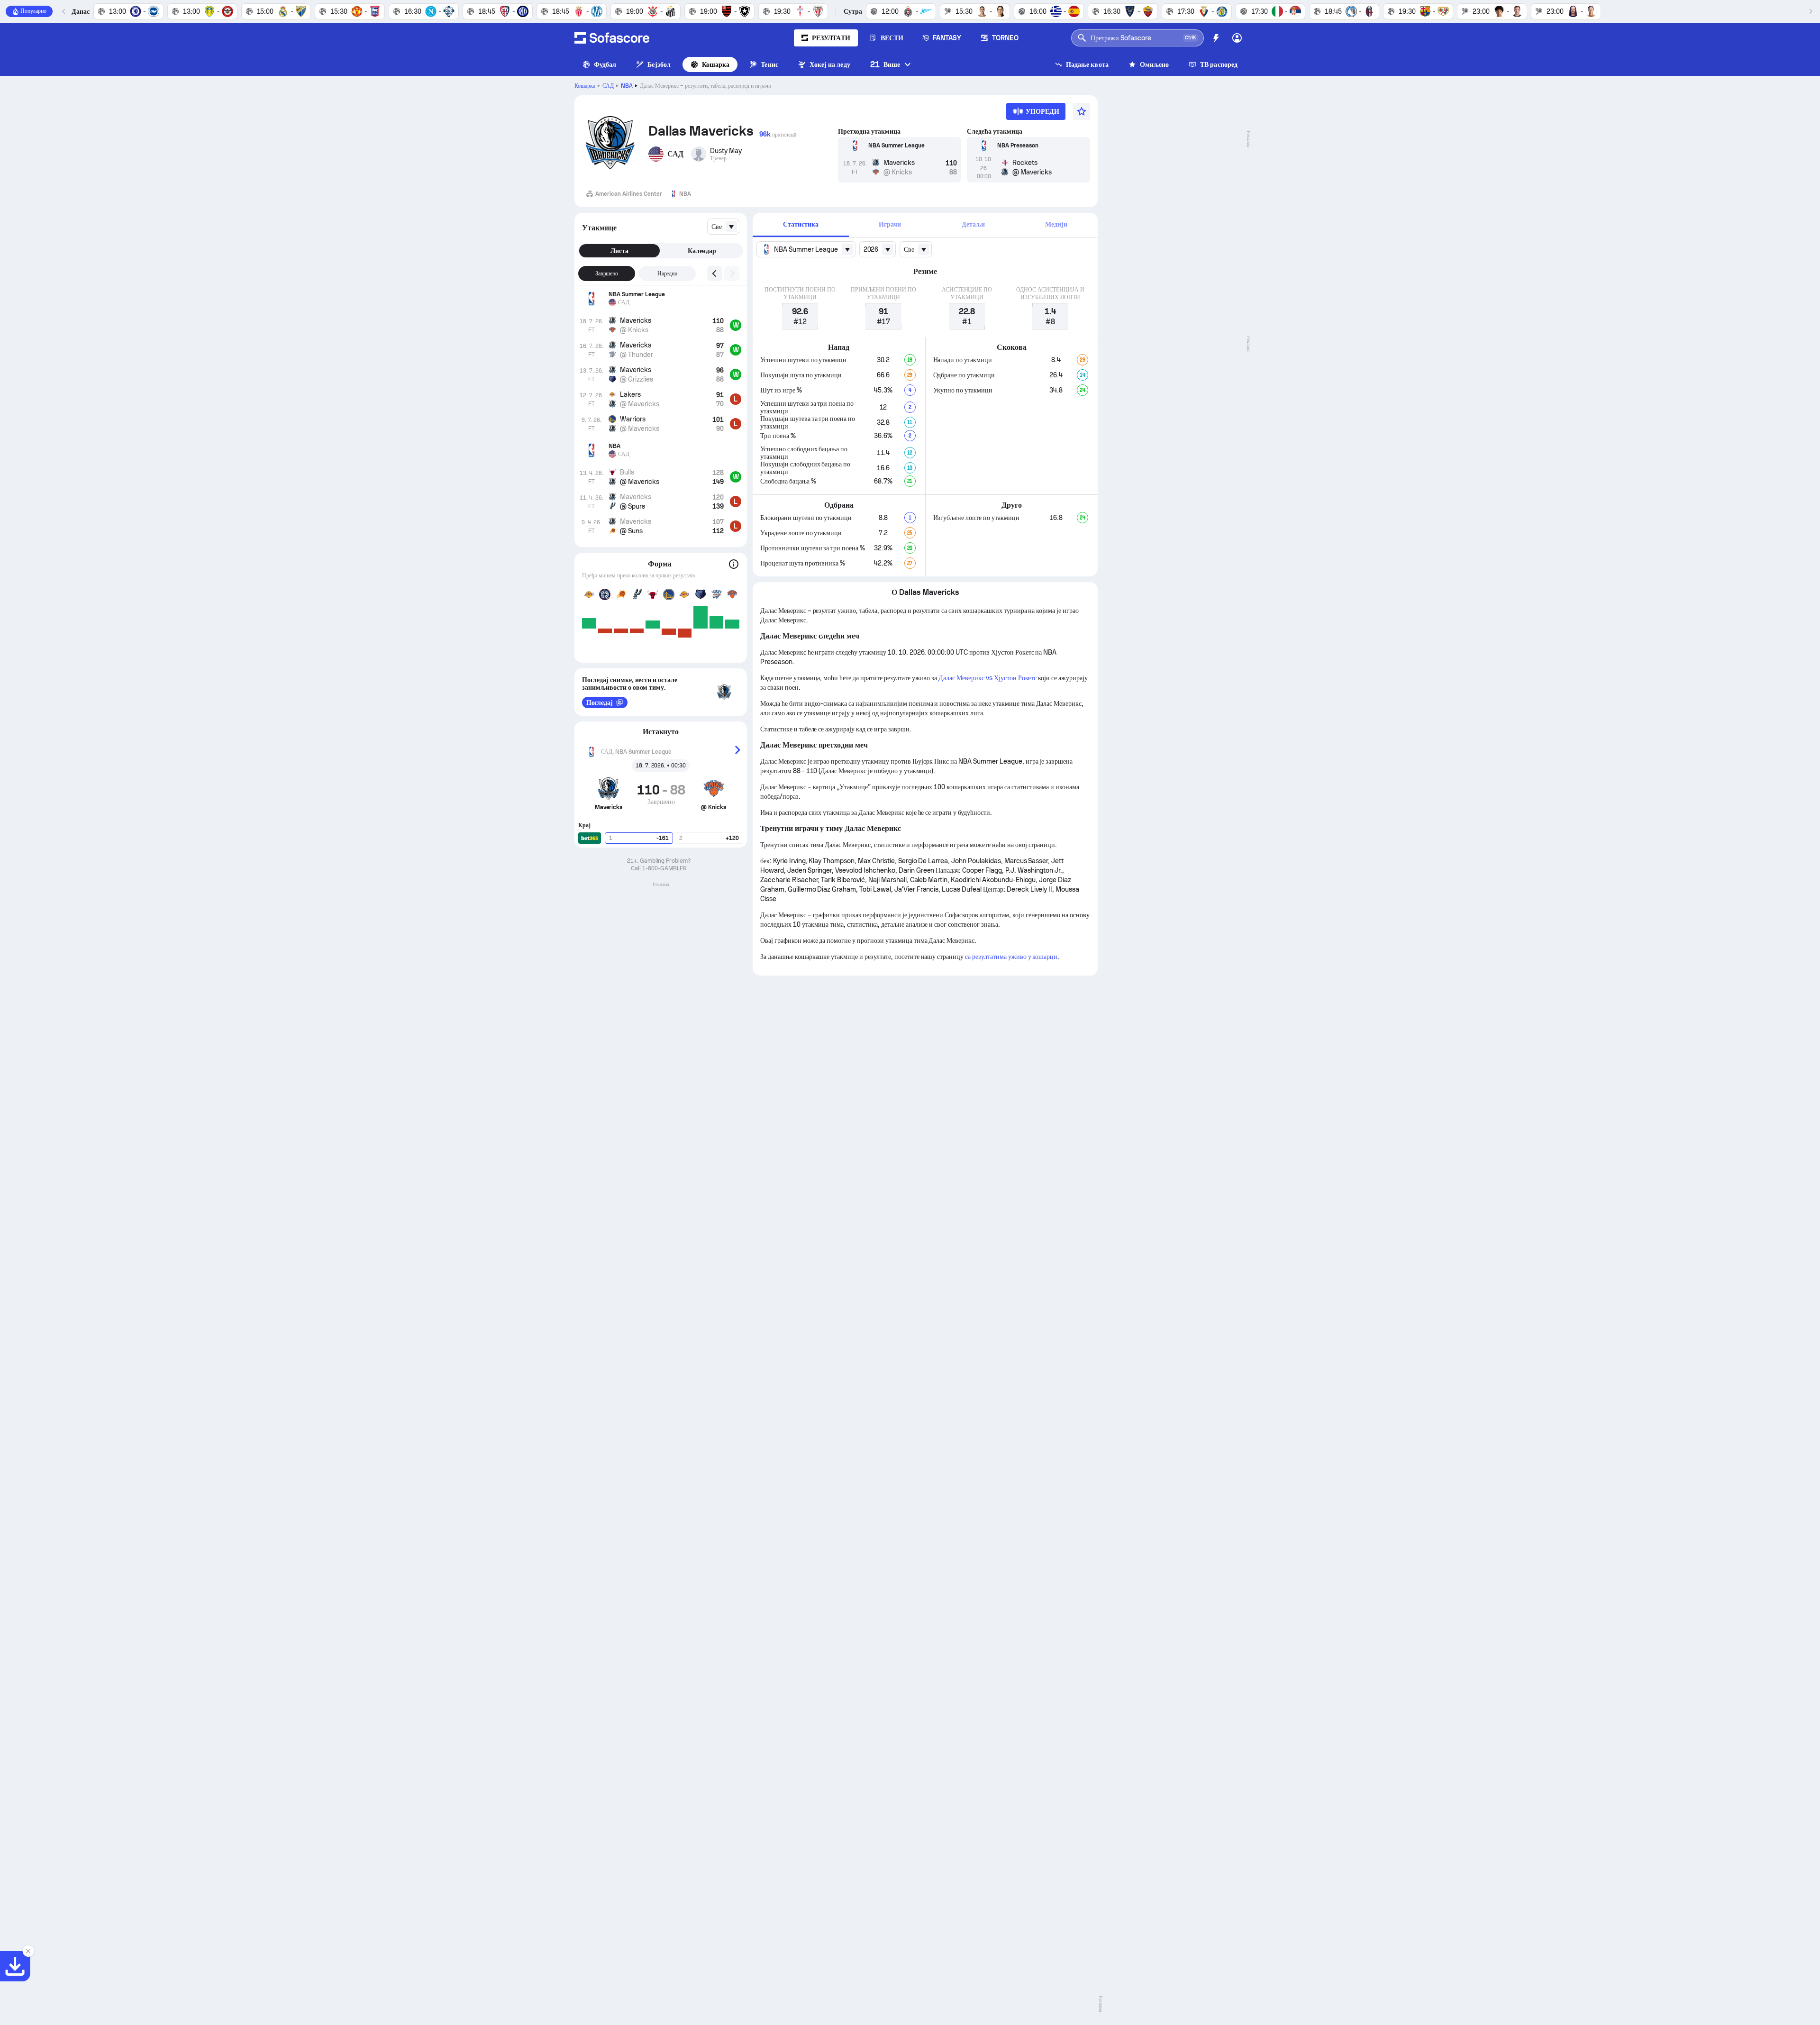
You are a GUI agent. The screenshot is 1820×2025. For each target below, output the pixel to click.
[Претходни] (64, 11)
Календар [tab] (702, 251)
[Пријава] (1237, 38)
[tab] (801, 225)
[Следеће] (1811, 11)
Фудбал (605, 64)
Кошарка (716, 64)
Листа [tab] (619, 251)
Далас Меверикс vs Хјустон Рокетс (987, 678)
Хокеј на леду (830, 64)
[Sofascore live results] (612, 38)
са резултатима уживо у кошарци (1011, 957)
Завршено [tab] (607, 274)
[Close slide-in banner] (28, 1951)
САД (608, 86)
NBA (627, 86)
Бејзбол (659, 64)
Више (885, 64)
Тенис (769, 64)
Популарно (33, 11)
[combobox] (723, 227)
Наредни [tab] (668, 274)
